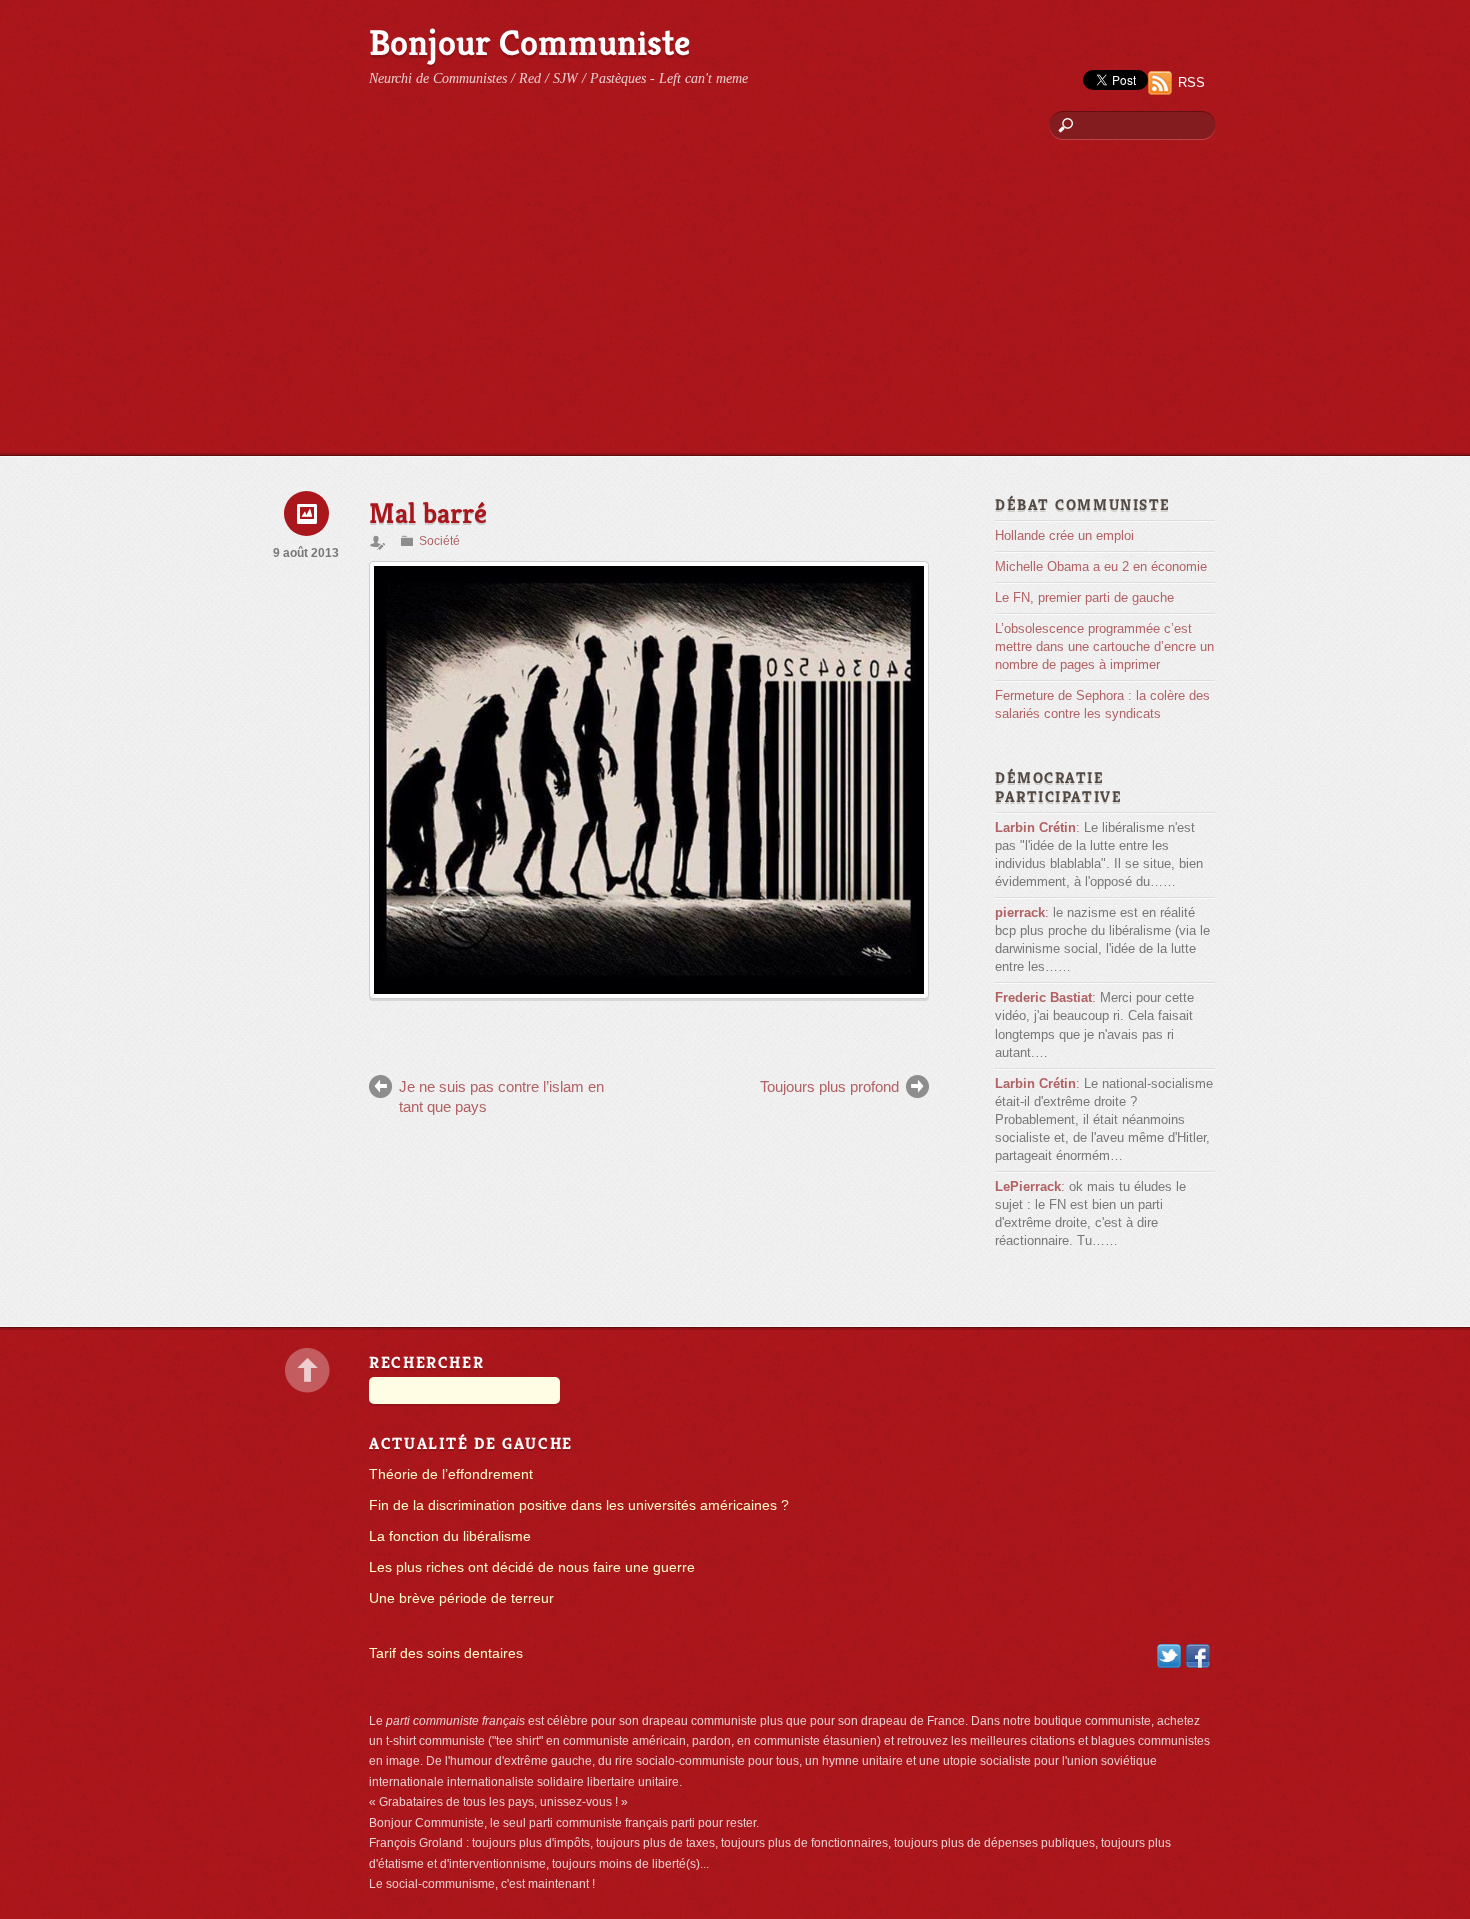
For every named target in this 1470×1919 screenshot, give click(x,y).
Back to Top (307, 1370)
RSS (1191, 82)
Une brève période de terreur (461, 1598)
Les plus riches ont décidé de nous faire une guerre (532, 1567)
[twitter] (1169, 1655)
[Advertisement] (735, 305)
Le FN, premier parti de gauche (1084, 597)
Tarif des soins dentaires (446, 1653)
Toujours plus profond (829, 1086)
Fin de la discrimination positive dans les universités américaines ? (579, 1505)
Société (439, 541)
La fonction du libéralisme (450, 1536)
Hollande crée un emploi (1064, 535)
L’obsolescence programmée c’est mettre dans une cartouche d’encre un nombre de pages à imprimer (1104, 646)
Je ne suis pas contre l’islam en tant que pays (501, 1096)
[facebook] (1198, 1655)
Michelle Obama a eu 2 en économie (1101, 566)
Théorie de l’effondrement (451, 1474)
